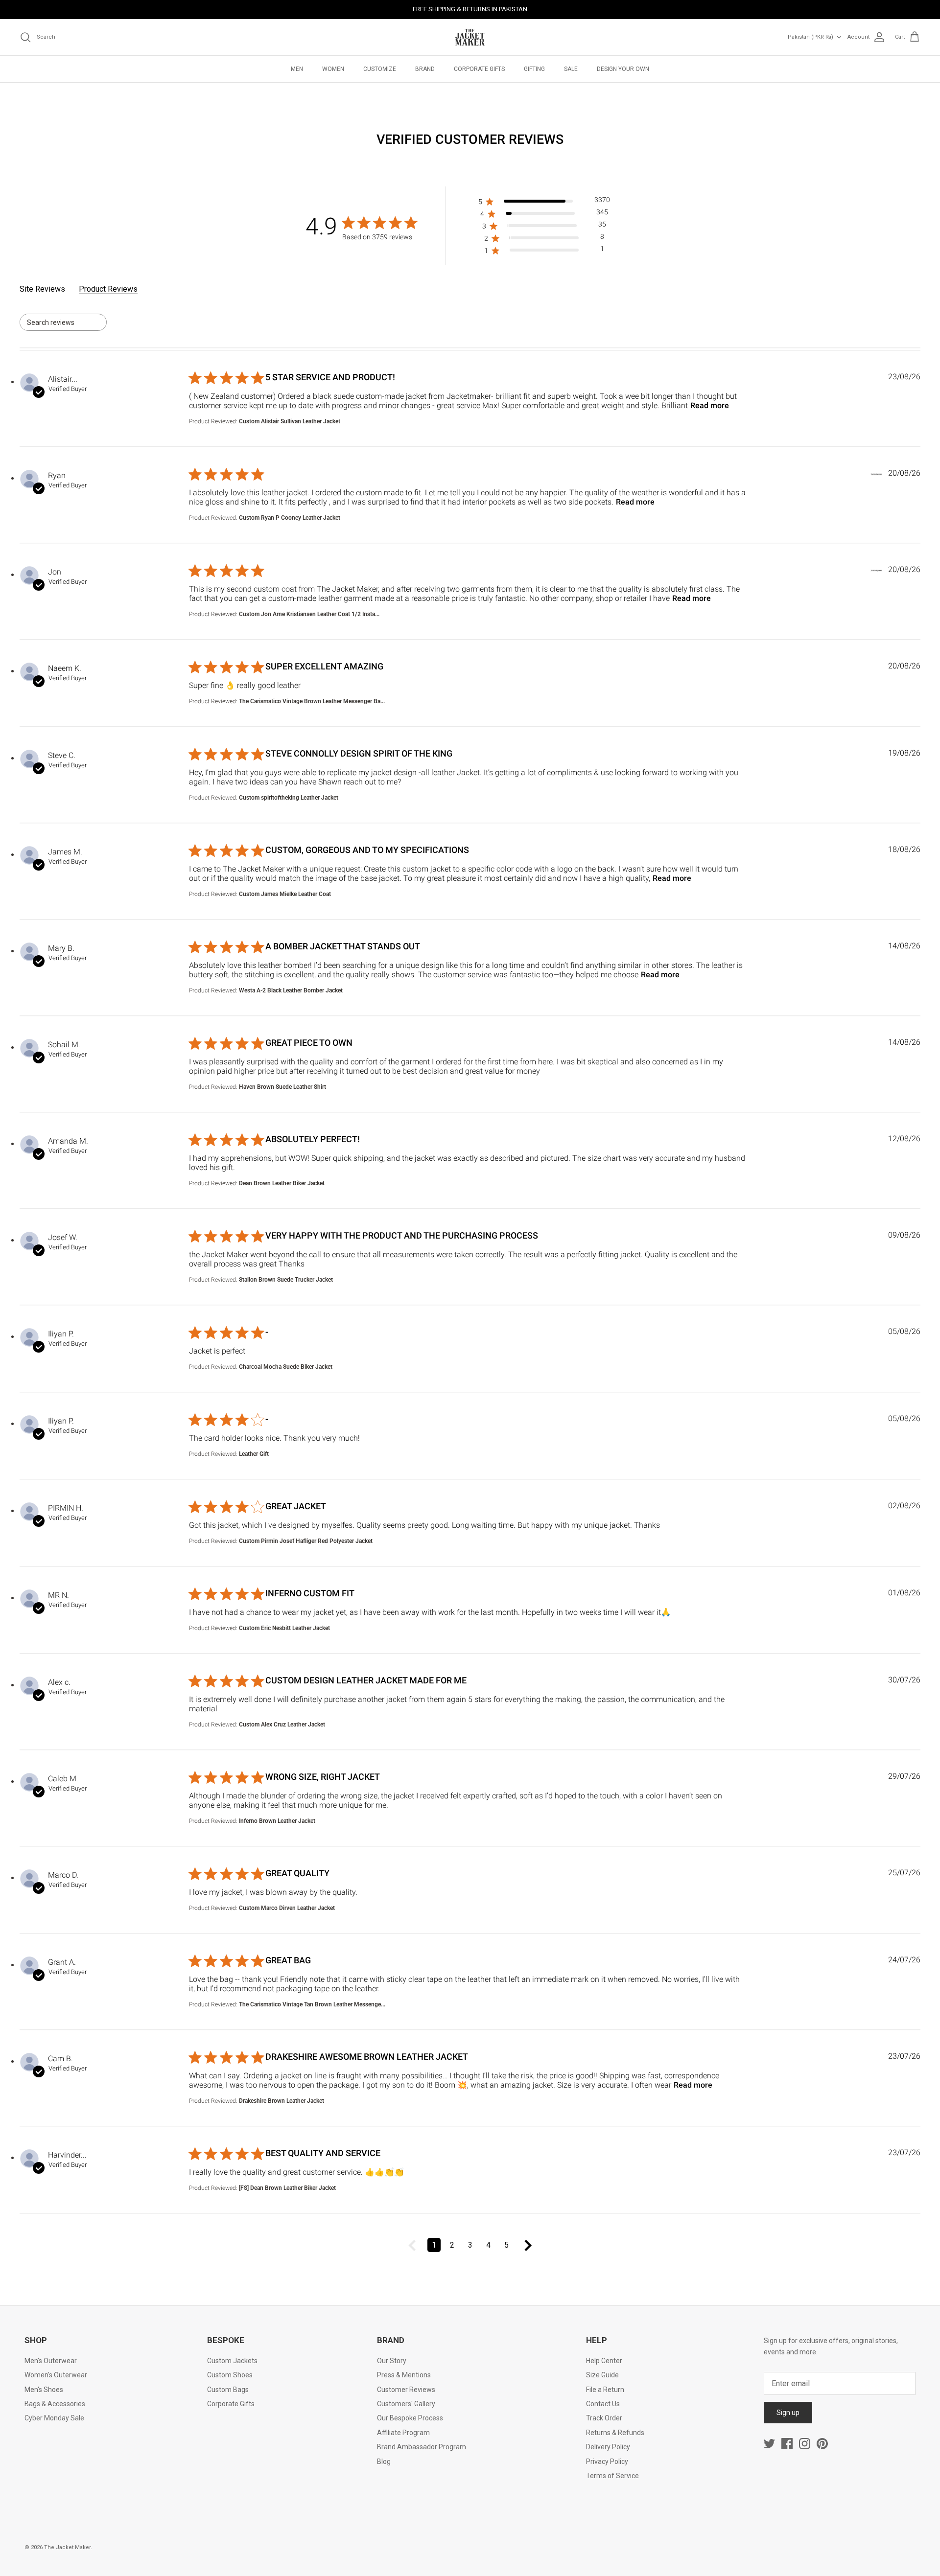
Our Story (392, 2361)
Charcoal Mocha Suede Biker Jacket (286, 1367)
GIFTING (534, 69)
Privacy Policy (607, 2461)
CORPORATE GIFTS (479, 69)
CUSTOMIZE (380, 69)
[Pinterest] (822, 2444)
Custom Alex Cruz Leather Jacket (282, 1725)
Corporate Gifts (231, 2404)
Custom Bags (228, 2390)
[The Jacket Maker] (470, 37)
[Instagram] (805, 2444)
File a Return (605, 2390)
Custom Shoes (230, 2375)
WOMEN (333, 69)
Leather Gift (254, 1454)
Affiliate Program (403, 2433)
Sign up (788, 2413)
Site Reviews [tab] (42, 289)
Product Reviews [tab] (108, 289)
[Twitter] (769, 2444)
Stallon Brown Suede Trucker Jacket (286, 1280)
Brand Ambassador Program (422, 2447)
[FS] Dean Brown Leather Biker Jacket (287, 2188)
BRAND (425, 69)
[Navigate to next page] (528, 2245)
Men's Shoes (44, 2390)
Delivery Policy (608, 2447)
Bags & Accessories (55, 2404)
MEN (297, 69)
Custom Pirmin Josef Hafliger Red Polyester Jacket (306, 1541)
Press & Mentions (404, 2375)
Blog (384, 2461)
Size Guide (602, 2375)
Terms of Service (612, 2476)
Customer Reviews (406, 2390)
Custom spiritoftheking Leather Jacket (289, 798)
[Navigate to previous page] (412, 2245)
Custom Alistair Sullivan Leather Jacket (290, 421)
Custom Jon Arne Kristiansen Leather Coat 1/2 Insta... (309, 614)
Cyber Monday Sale (54, 2418)
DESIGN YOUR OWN (623, 69)
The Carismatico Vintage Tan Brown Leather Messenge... (312, 2004)
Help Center (604, 2361)
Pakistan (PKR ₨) (811, 37)
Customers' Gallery (406, 2404)
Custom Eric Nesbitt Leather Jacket (284, 1628)
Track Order (604, 2418)
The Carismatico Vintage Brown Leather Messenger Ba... (312, 701)
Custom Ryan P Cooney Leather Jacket (290, 518)
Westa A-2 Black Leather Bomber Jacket (291, 990)
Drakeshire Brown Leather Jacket (282, 2101)
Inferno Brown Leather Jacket (277, 1821)
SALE (571, 69)
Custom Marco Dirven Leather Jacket (287, 1908)
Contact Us (603, 2404)
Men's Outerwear (51, 2361)
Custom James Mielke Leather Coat (285, 894)
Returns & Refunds (615, 2433)
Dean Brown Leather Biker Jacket (282, 1183)
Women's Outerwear (56, 2375)
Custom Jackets (232, 2361)
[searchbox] (54, 322)
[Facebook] (787, 2444)
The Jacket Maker (67, 2547)
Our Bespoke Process (410, 2418)
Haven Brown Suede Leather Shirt (282, 1087)
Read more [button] (710, 405)
